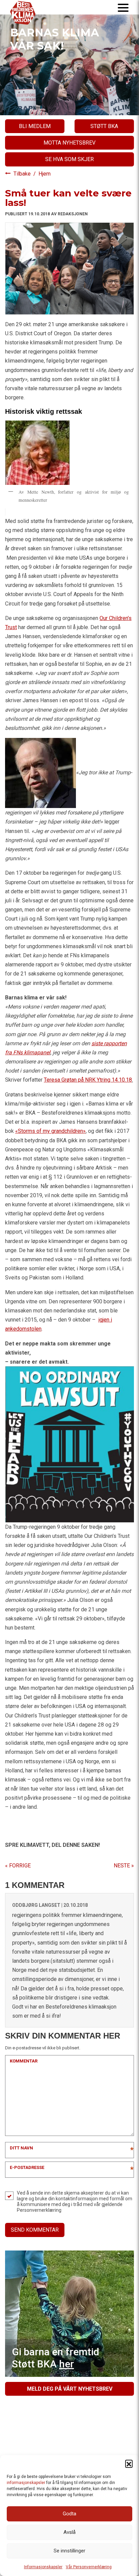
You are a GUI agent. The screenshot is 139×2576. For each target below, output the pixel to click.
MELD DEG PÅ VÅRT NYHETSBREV (70, 2389)
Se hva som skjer (69, 159)
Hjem (45, 174)
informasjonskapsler (26, 2483)
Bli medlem (35, 126)
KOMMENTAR (24, 2061)
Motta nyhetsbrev (69, 143)
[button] (129, 2463)
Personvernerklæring (39, 2210)
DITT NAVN (21, 2148)
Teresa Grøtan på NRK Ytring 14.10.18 (88, 1080)
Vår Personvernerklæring (89, 2567)
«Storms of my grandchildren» (50, 1131)
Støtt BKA (104, 126)
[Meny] (123, 7)
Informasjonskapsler (43, 2567)
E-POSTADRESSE (27, 2167)
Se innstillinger (69, 2551)
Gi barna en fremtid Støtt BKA (55, 2358)
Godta (69, 2514)
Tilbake (23, 174)
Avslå (69, 2532)
